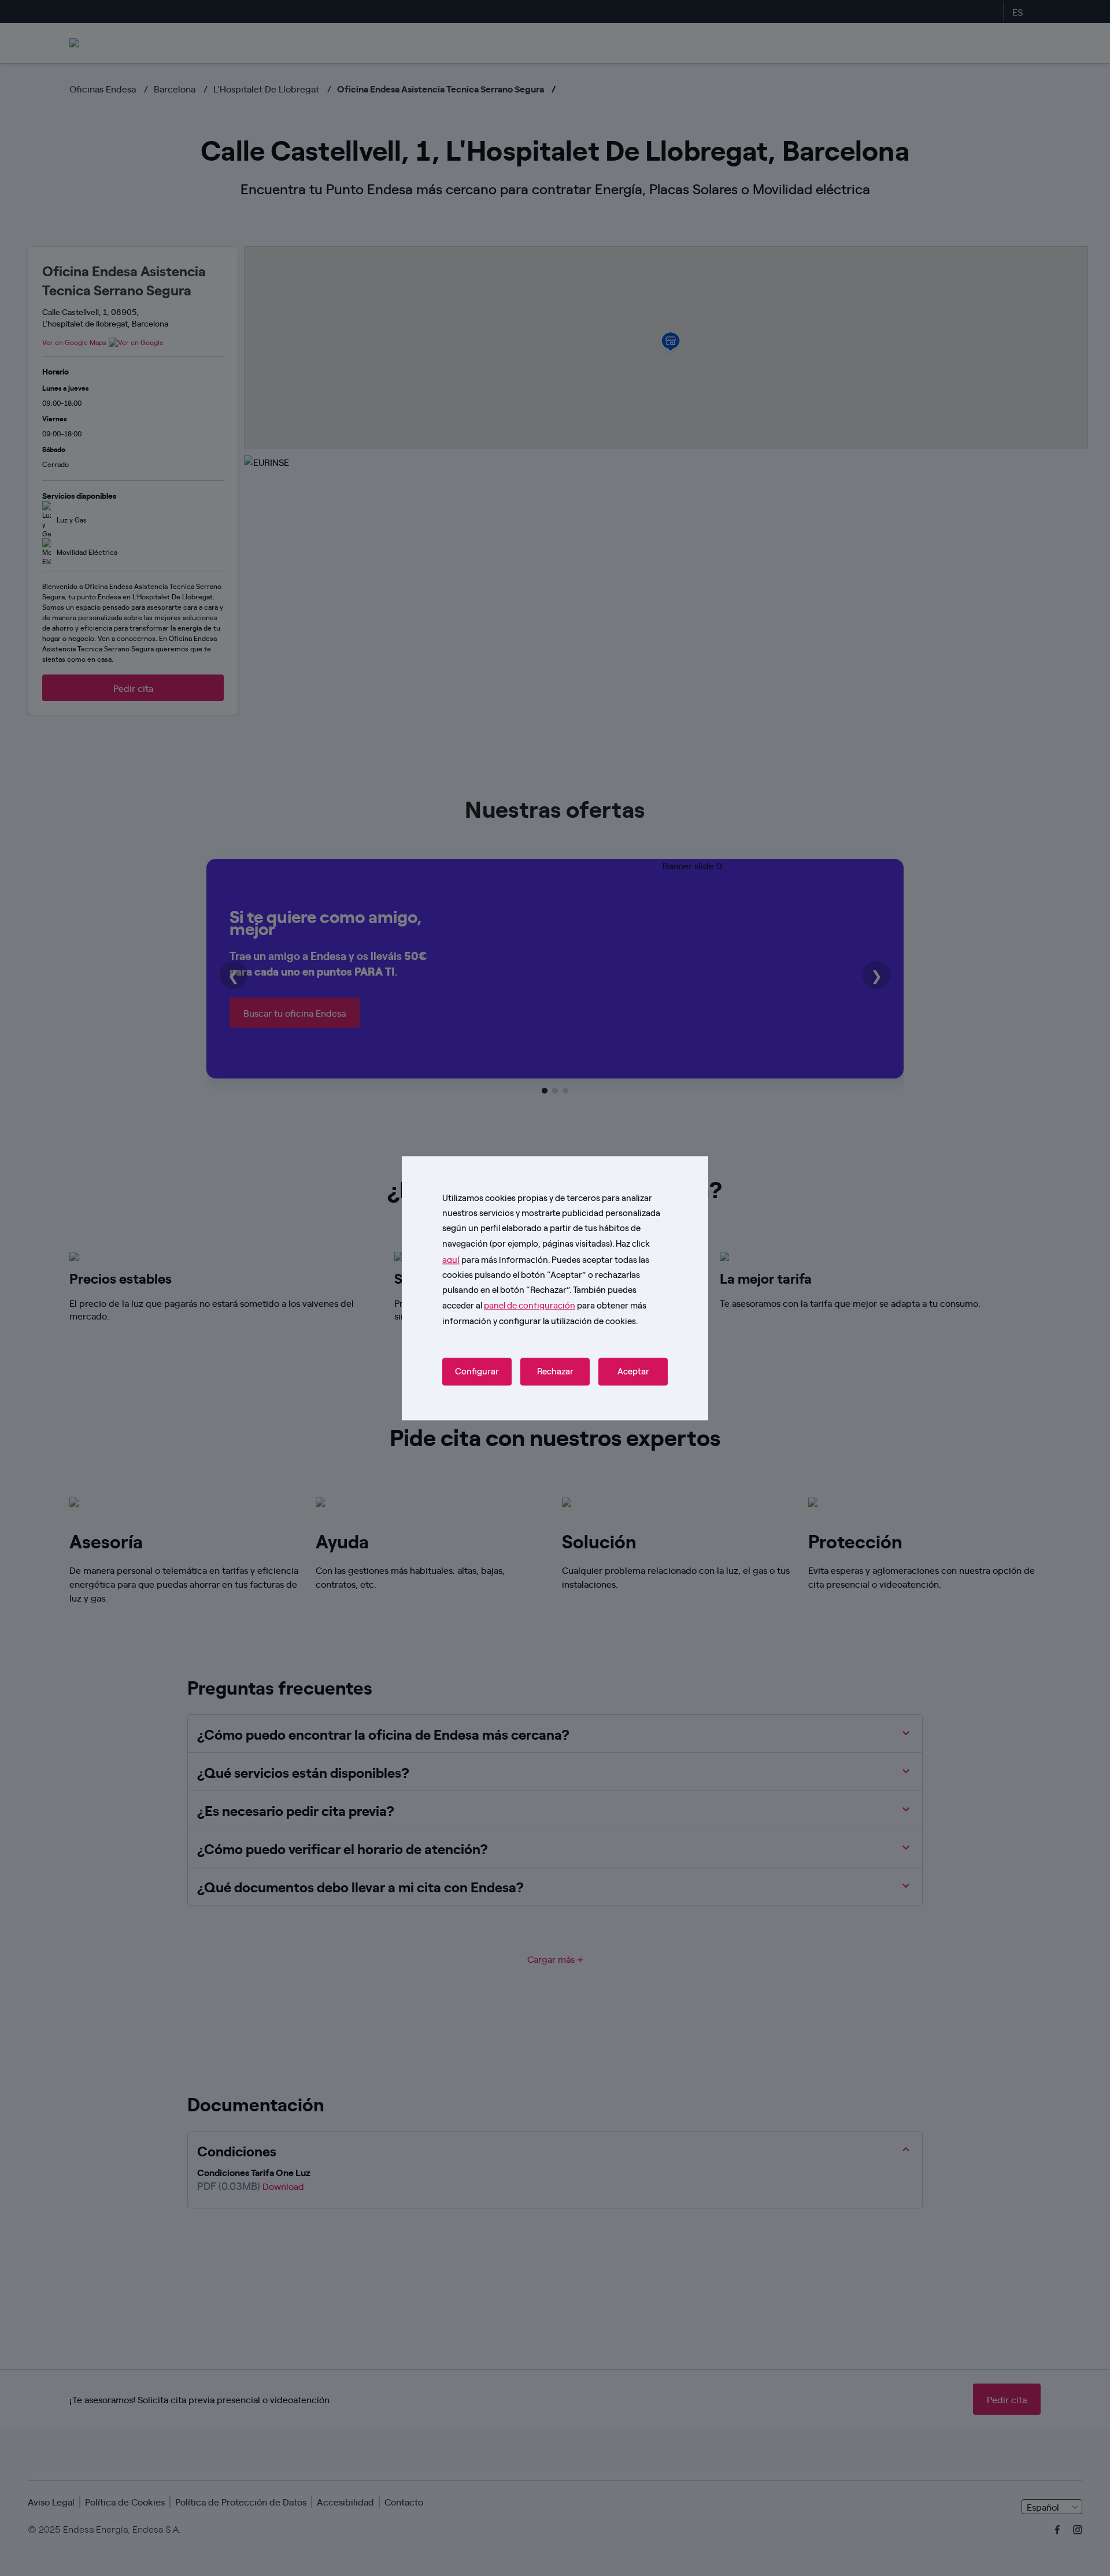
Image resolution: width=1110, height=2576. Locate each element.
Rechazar (555, 1372)
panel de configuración (530, 1305)
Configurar (477, 1372)
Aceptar (633, 1372)
